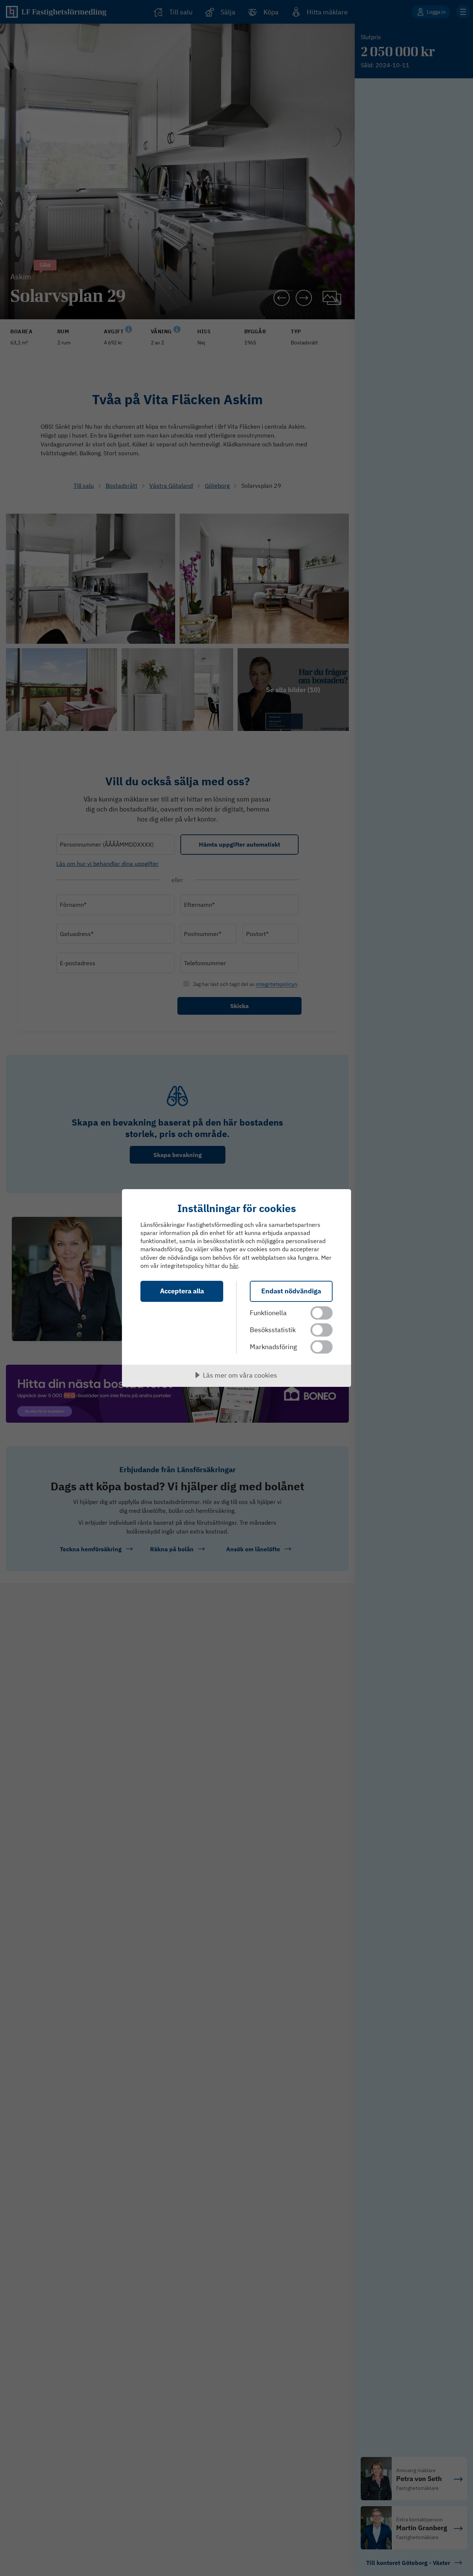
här (234, 1266)
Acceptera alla (182, 1291)
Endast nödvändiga (291, 1291)
